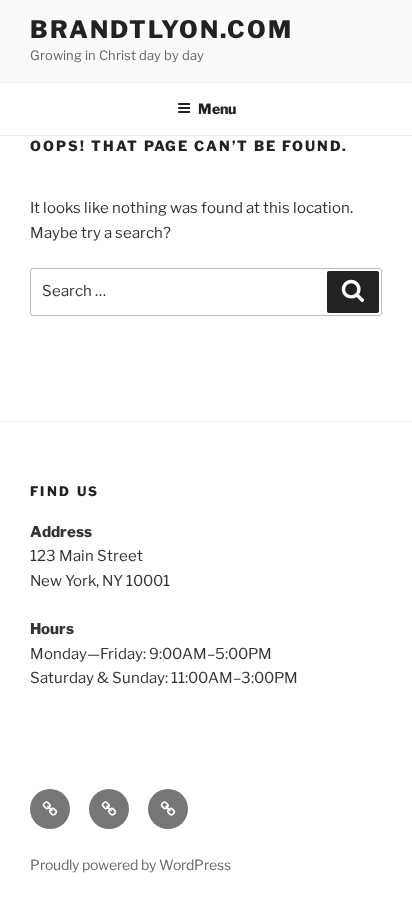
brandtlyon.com (161, 29)
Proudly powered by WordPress (130, 864)
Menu (217, 108)
